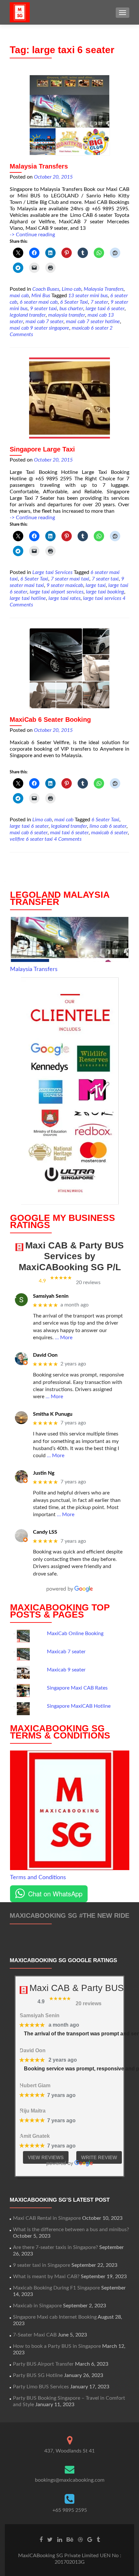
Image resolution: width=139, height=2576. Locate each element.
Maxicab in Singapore (37, 2306)
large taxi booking (105, 592)
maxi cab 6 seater (29, 833)
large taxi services (102, 598)
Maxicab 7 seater (66, 1652)
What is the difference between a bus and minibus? (71, 2230)
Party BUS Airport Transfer (43, 2364)
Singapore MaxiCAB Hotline (79, 1706)
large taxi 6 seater (105, 309)
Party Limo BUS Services (41, 2387)
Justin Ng (44, 1473)
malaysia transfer (67, 315)
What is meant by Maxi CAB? (46, 2277)
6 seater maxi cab (39, 302)
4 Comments (68, 839)
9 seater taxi (43, 309)
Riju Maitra (33, 2111)
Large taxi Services (52, 572)
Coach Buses (46, 289)
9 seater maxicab (65, 585)
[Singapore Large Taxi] (69, 398)
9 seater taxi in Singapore (42, 2265)
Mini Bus (41, 296)
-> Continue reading (32, 235)
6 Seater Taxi (74, 302)
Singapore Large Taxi (42, 449)
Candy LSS (45, 1532)
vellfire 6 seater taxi (31, 839)
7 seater (99, 302)
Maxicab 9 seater (66, 1670)
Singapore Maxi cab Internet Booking (55, 2317)
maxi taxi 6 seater (69, 833)
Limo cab (71, 289)
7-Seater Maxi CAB (35, 2335)
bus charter (71, 309)
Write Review (99, 2157)
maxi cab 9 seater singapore (39, 328)
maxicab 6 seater (90, 328)
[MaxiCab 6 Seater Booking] (69, 668)
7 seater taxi (105, 579)
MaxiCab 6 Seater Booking (50, 720)
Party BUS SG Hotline (38, 2375)
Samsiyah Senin (51, 1296)
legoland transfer (28, 315)
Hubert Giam (35, 2085)
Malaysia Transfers (39, 166)
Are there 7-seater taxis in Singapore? (55, 2247)
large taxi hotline (28, 598)
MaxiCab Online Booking (75, 1633)
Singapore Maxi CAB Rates (77, 1688)
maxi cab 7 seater (44, 322)
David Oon (45, 1355)
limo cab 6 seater (108, 826)
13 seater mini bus (88, 296)
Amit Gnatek (35, 2136)
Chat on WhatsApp (55, 1894)
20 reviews (88, 1282)
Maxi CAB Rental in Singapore (47, 2218)
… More (64, 1338)
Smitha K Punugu (53, 1414)
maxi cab (19, 296)
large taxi (96, 585)
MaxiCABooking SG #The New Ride (69, 1915)
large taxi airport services (57, 592)
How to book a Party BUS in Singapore (57, 2346)
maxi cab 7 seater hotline (93, 322)
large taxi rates (64, 598)
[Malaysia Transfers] (69, 115)
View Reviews (46, 2157)
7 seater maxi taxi (70, 579)
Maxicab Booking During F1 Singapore (56, 2288)
